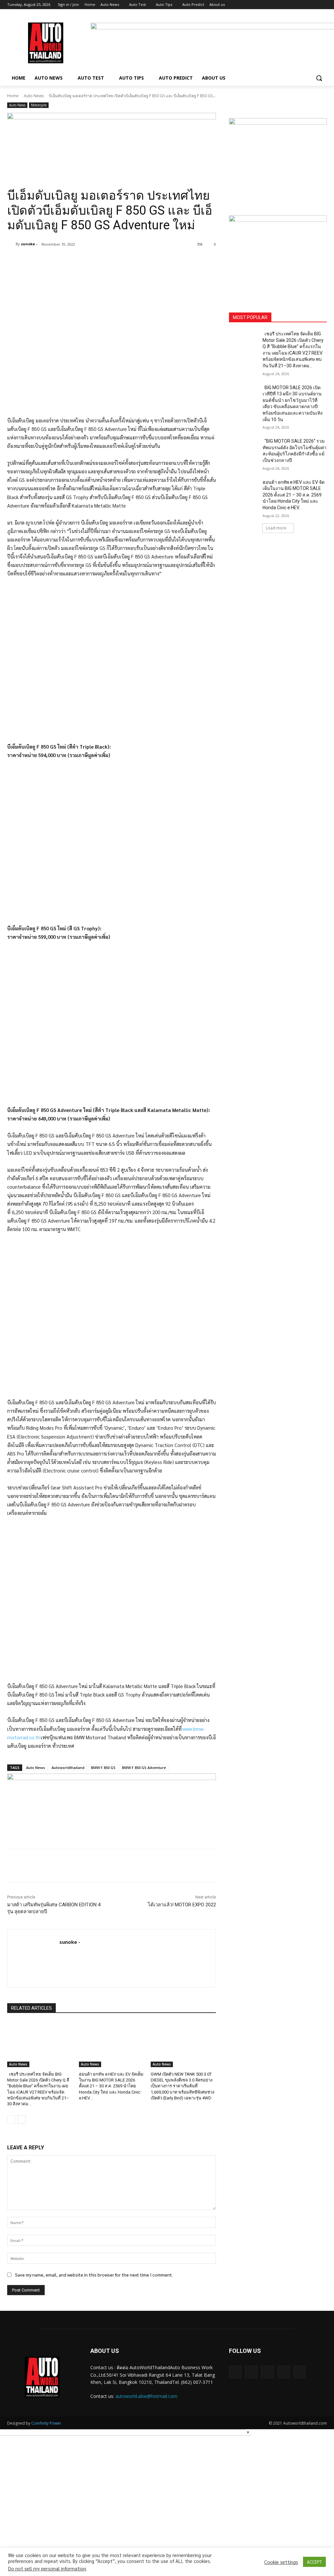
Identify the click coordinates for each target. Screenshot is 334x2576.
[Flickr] (267, 2372)
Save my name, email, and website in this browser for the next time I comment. (94, 2275)
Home (13, 96)
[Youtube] (323, 5)
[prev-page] (11, 2120)
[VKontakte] (300, 2372)
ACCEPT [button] (314, 2562)
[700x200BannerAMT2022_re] (112, 143)
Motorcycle (39, 105)
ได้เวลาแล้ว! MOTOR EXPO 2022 (182, 1905)
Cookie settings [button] (281, 2562)
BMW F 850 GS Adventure (144, 1768)
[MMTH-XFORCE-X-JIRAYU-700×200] (112, 1803)
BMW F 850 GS (103, 1768)
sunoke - (29, 244)
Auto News (34, 96)
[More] (114, 261)
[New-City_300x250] (278, 159)
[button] (319, 78)
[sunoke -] (11, 244)
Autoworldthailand (68, 1768)
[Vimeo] (314, 5)
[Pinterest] (84, 261)
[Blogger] (235, 2372)
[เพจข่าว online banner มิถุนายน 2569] (278, 256)
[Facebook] (287, 5)
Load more (276, 528)
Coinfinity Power (46, 2423)
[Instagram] (296, 5)
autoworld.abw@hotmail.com (146, 2396)
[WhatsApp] (99, 261)
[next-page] (22, 2120)
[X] (305, 5)
